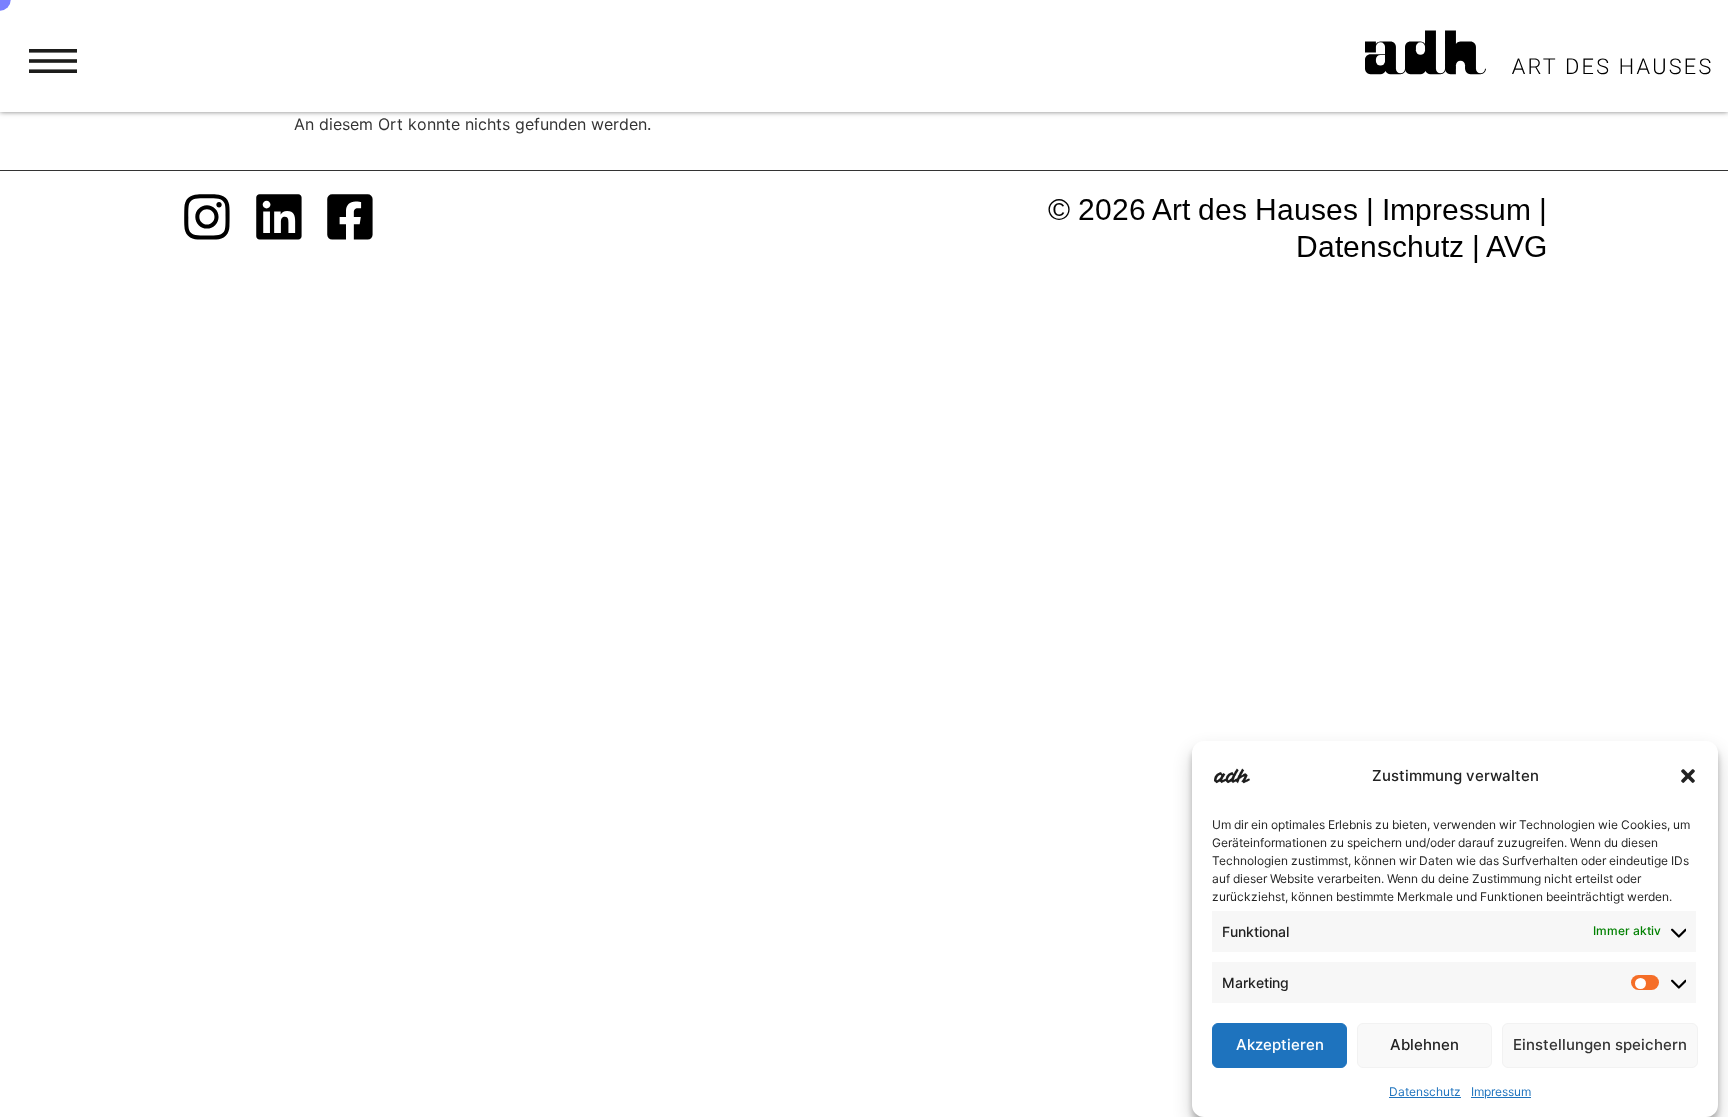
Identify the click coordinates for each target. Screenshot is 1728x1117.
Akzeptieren (1280, 1045)
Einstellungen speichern (1600, 1045)
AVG (1516, 246)
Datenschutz (1425, 1091)
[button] (1688, 776)
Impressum (1501, 1091)
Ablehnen (1424, 1045)
